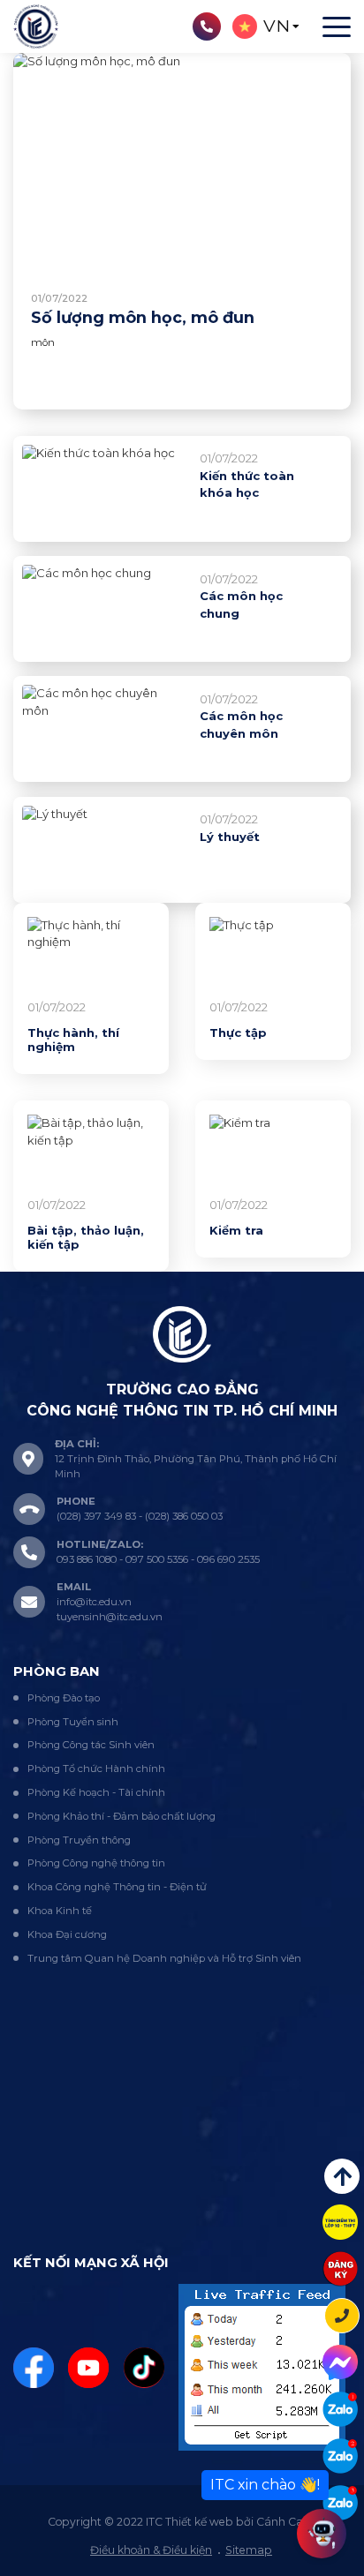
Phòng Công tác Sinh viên (91, 1745)
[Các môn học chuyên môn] (102, 729)
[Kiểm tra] (273, 1152)
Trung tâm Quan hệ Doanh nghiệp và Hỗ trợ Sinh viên (164, 1958)
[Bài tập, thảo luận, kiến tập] (91, 1152)
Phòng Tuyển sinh (73, 1722)
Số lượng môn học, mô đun (143, 317)
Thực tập (238, 1033)
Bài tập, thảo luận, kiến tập (86, 1237)
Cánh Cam (285, 2522)
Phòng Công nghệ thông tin (96, 1863)
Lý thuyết (230, 837)
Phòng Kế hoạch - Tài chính (96, 1792)
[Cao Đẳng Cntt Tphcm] (340, 2503)
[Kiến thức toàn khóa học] (102, 489)
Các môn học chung (241, 605)
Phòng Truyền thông (79, 1840)
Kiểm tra (236, 1230)
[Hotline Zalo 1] (340, 2409)
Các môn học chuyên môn (241, 725)
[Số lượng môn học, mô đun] (182, 162)
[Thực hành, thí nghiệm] (91, 954)
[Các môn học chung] (102, 609)
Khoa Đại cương (67, 1934)
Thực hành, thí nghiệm (73, 1040)
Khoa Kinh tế (60, 1911)
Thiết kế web (199, 2522)
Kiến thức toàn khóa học (247, 484)
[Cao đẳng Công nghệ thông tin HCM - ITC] (340, 2456)
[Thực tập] (273, 954)
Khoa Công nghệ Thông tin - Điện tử (117, 1887)
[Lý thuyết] (102, 850)
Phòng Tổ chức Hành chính (96, 1769)
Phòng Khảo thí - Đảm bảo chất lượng (121, 1816)
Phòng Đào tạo (64, 1698)
